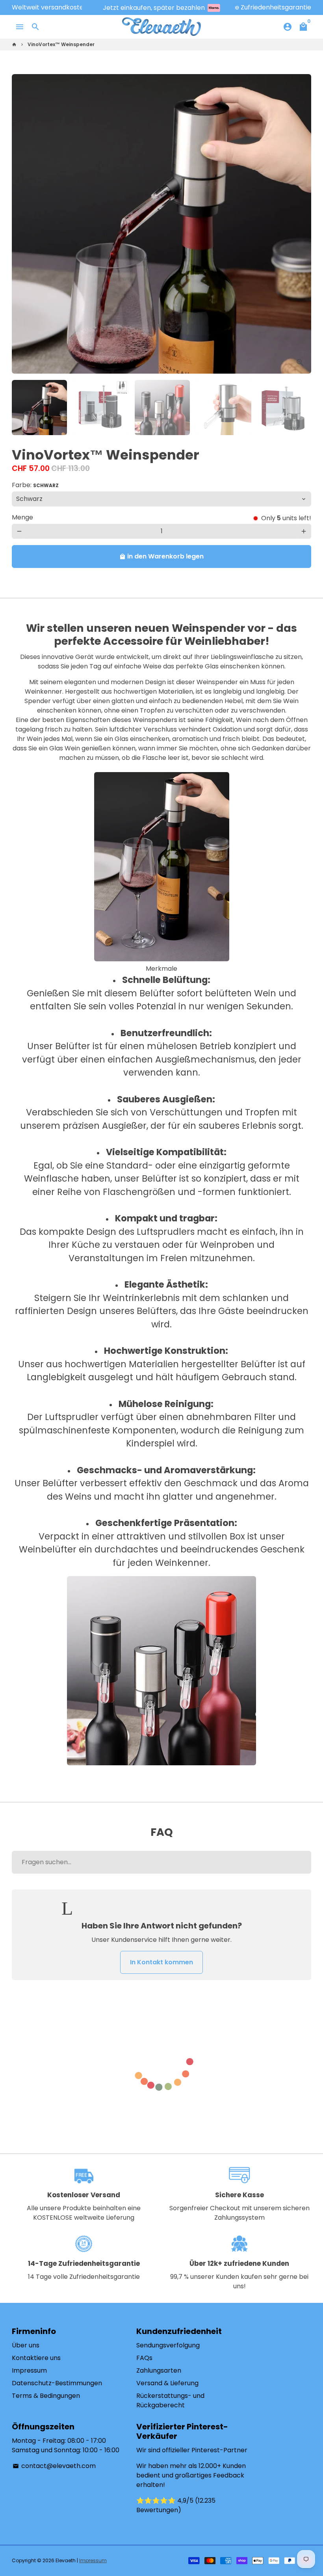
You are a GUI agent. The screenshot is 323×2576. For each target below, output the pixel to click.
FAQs (144, 2358)
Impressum (29, 2370)
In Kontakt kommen (161, 1962)
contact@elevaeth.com (54, 2466)
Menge (22, 517)
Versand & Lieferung (167, 2383)
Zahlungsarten (159, 2370)
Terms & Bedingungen (46, 2396)
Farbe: (35, 485)
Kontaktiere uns (36, 2358)
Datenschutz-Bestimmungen (57, 2383)
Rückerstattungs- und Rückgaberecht (170, 2400)
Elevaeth (66, 2560)
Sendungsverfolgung (168, 2345)
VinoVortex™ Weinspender (61, 44)
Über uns (26, 2345)
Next (301, 224)
